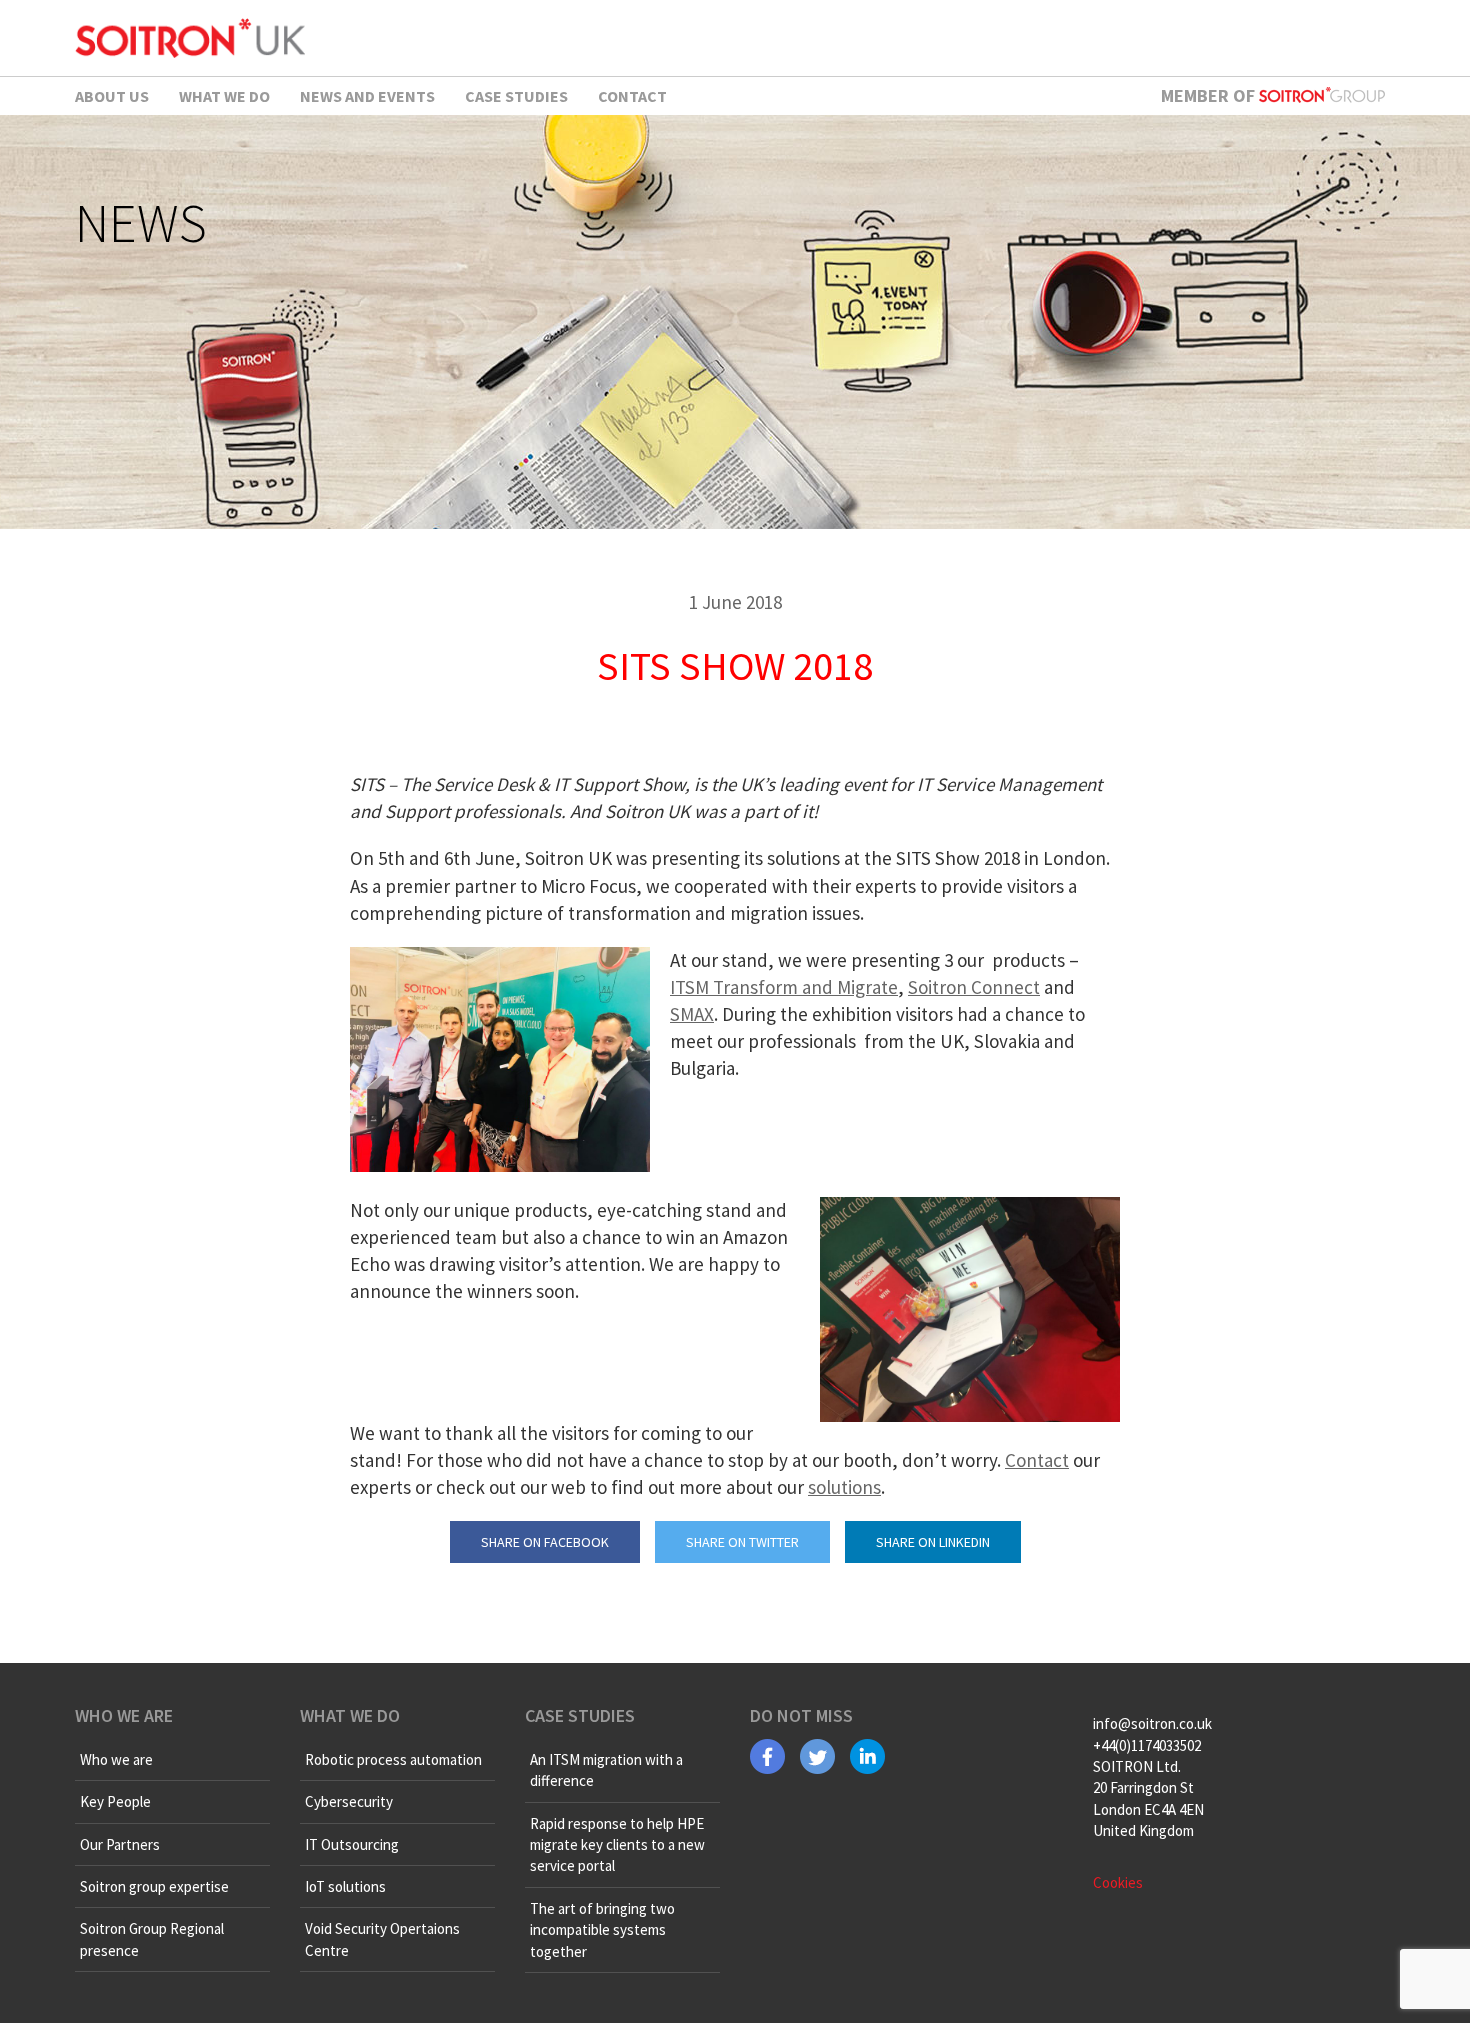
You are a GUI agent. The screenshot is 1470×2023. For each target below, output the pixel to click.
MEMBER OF (1210, 95)
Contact (632, 96)
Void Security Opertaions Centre (382, 1939)
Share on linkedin (933, 1542)
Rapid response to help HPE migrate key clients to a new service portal (617, 1845)
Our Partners (120, 1844)
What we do (224, 96)
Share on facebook (545, 1542)
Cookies (1118, 1882)
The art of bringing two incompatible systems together (602, 1930)
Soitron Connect (974, 987)
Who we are (116, 1759)
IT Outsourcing (352, 1844)
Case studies (516, 96)
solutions (844, 1487)
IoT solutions (345, 1886)
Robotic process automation (393, 1759)
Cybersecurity (349, 1801)
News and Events (367, 96)
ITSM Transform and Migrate (784, 987)
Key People (115, 1801)
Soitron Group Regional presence (152, 1939)
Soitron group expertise (154, 1886)
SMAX (692, 1014)
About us (112, 96)
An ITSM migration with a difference (606, 1770)
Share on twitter (742, 1542)
